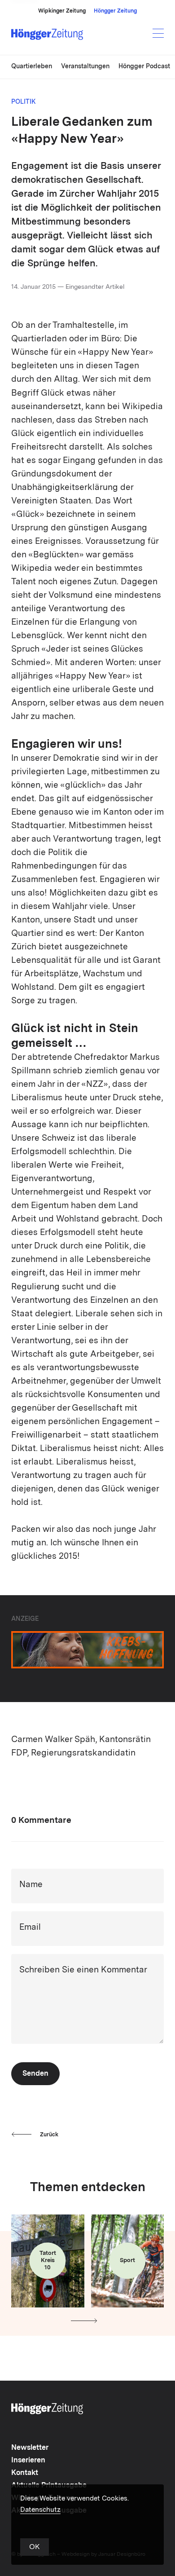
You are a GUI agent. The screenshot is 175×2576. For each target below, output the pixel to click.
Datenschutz (40, 2510)
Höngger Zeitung (115, 11)
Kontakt (25, 2473)
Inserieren (28, 2461)
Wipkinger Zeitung (62, 11)
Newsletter (30, 2448)
